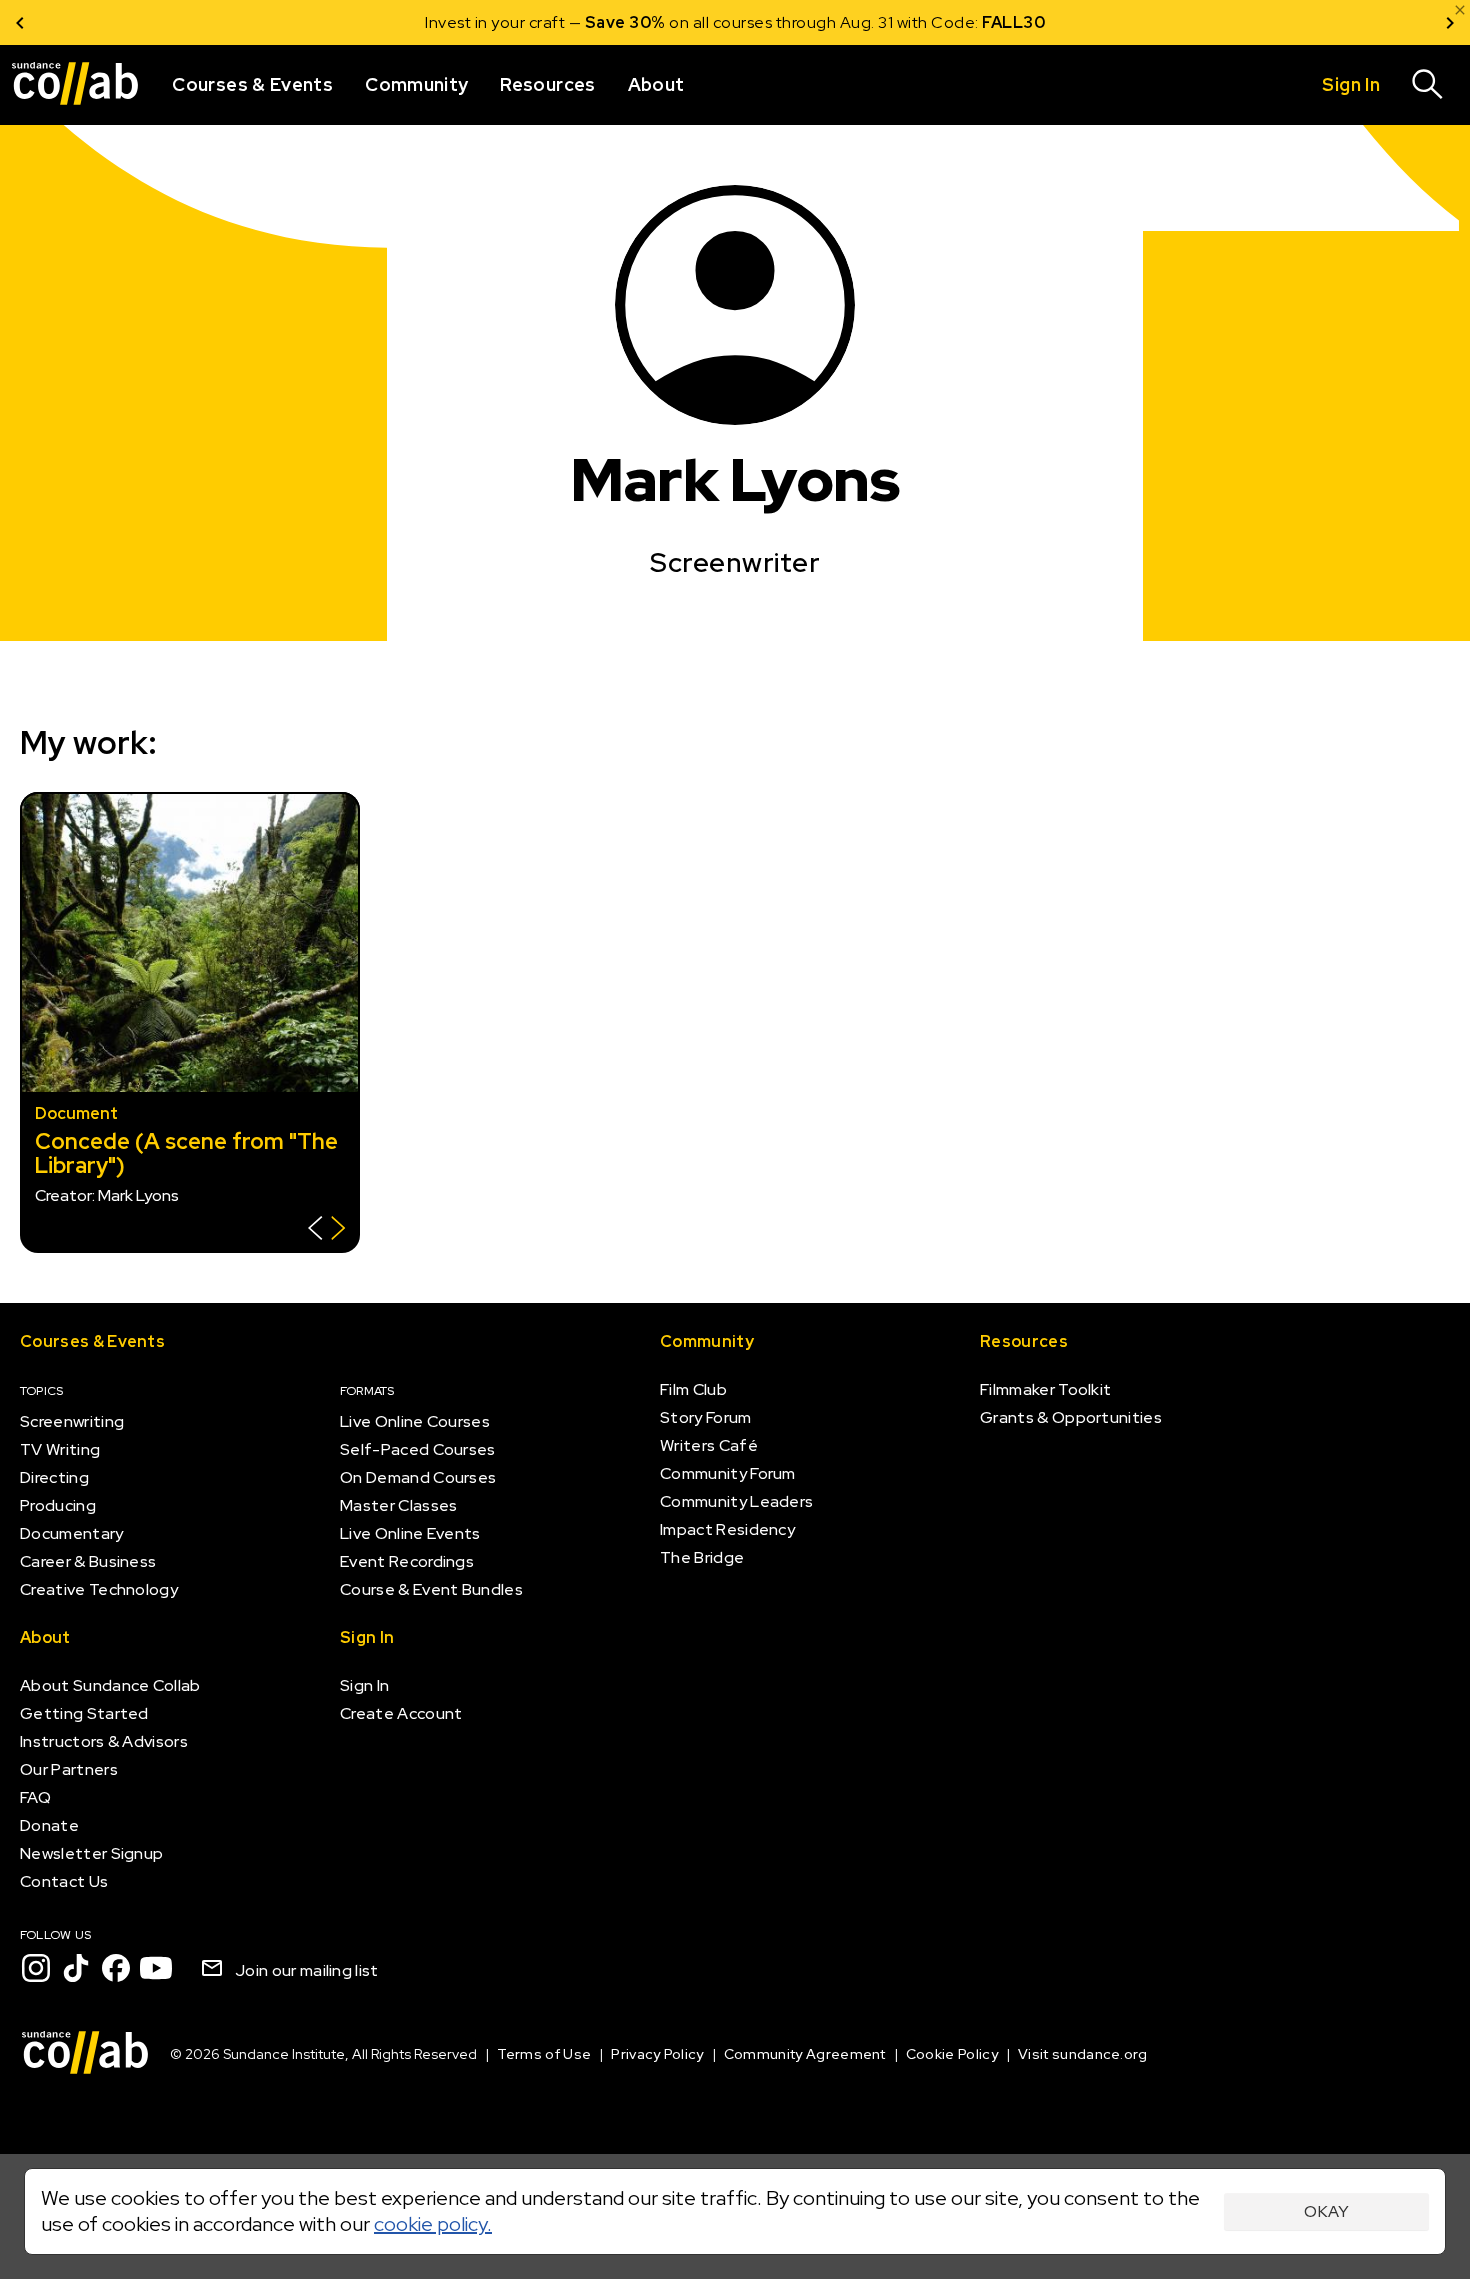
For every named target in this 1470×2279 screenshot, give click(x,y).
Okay (1326, 2211)
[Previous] (20, 22)
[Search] (1428, 85)
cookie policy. (433, 2224)
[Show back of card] (326, 1230)
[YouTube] (156, 1968)
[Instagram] (36, 1968)
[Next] (1450, 22)
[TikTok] (76, 1968)
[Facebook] (116, 1968)
